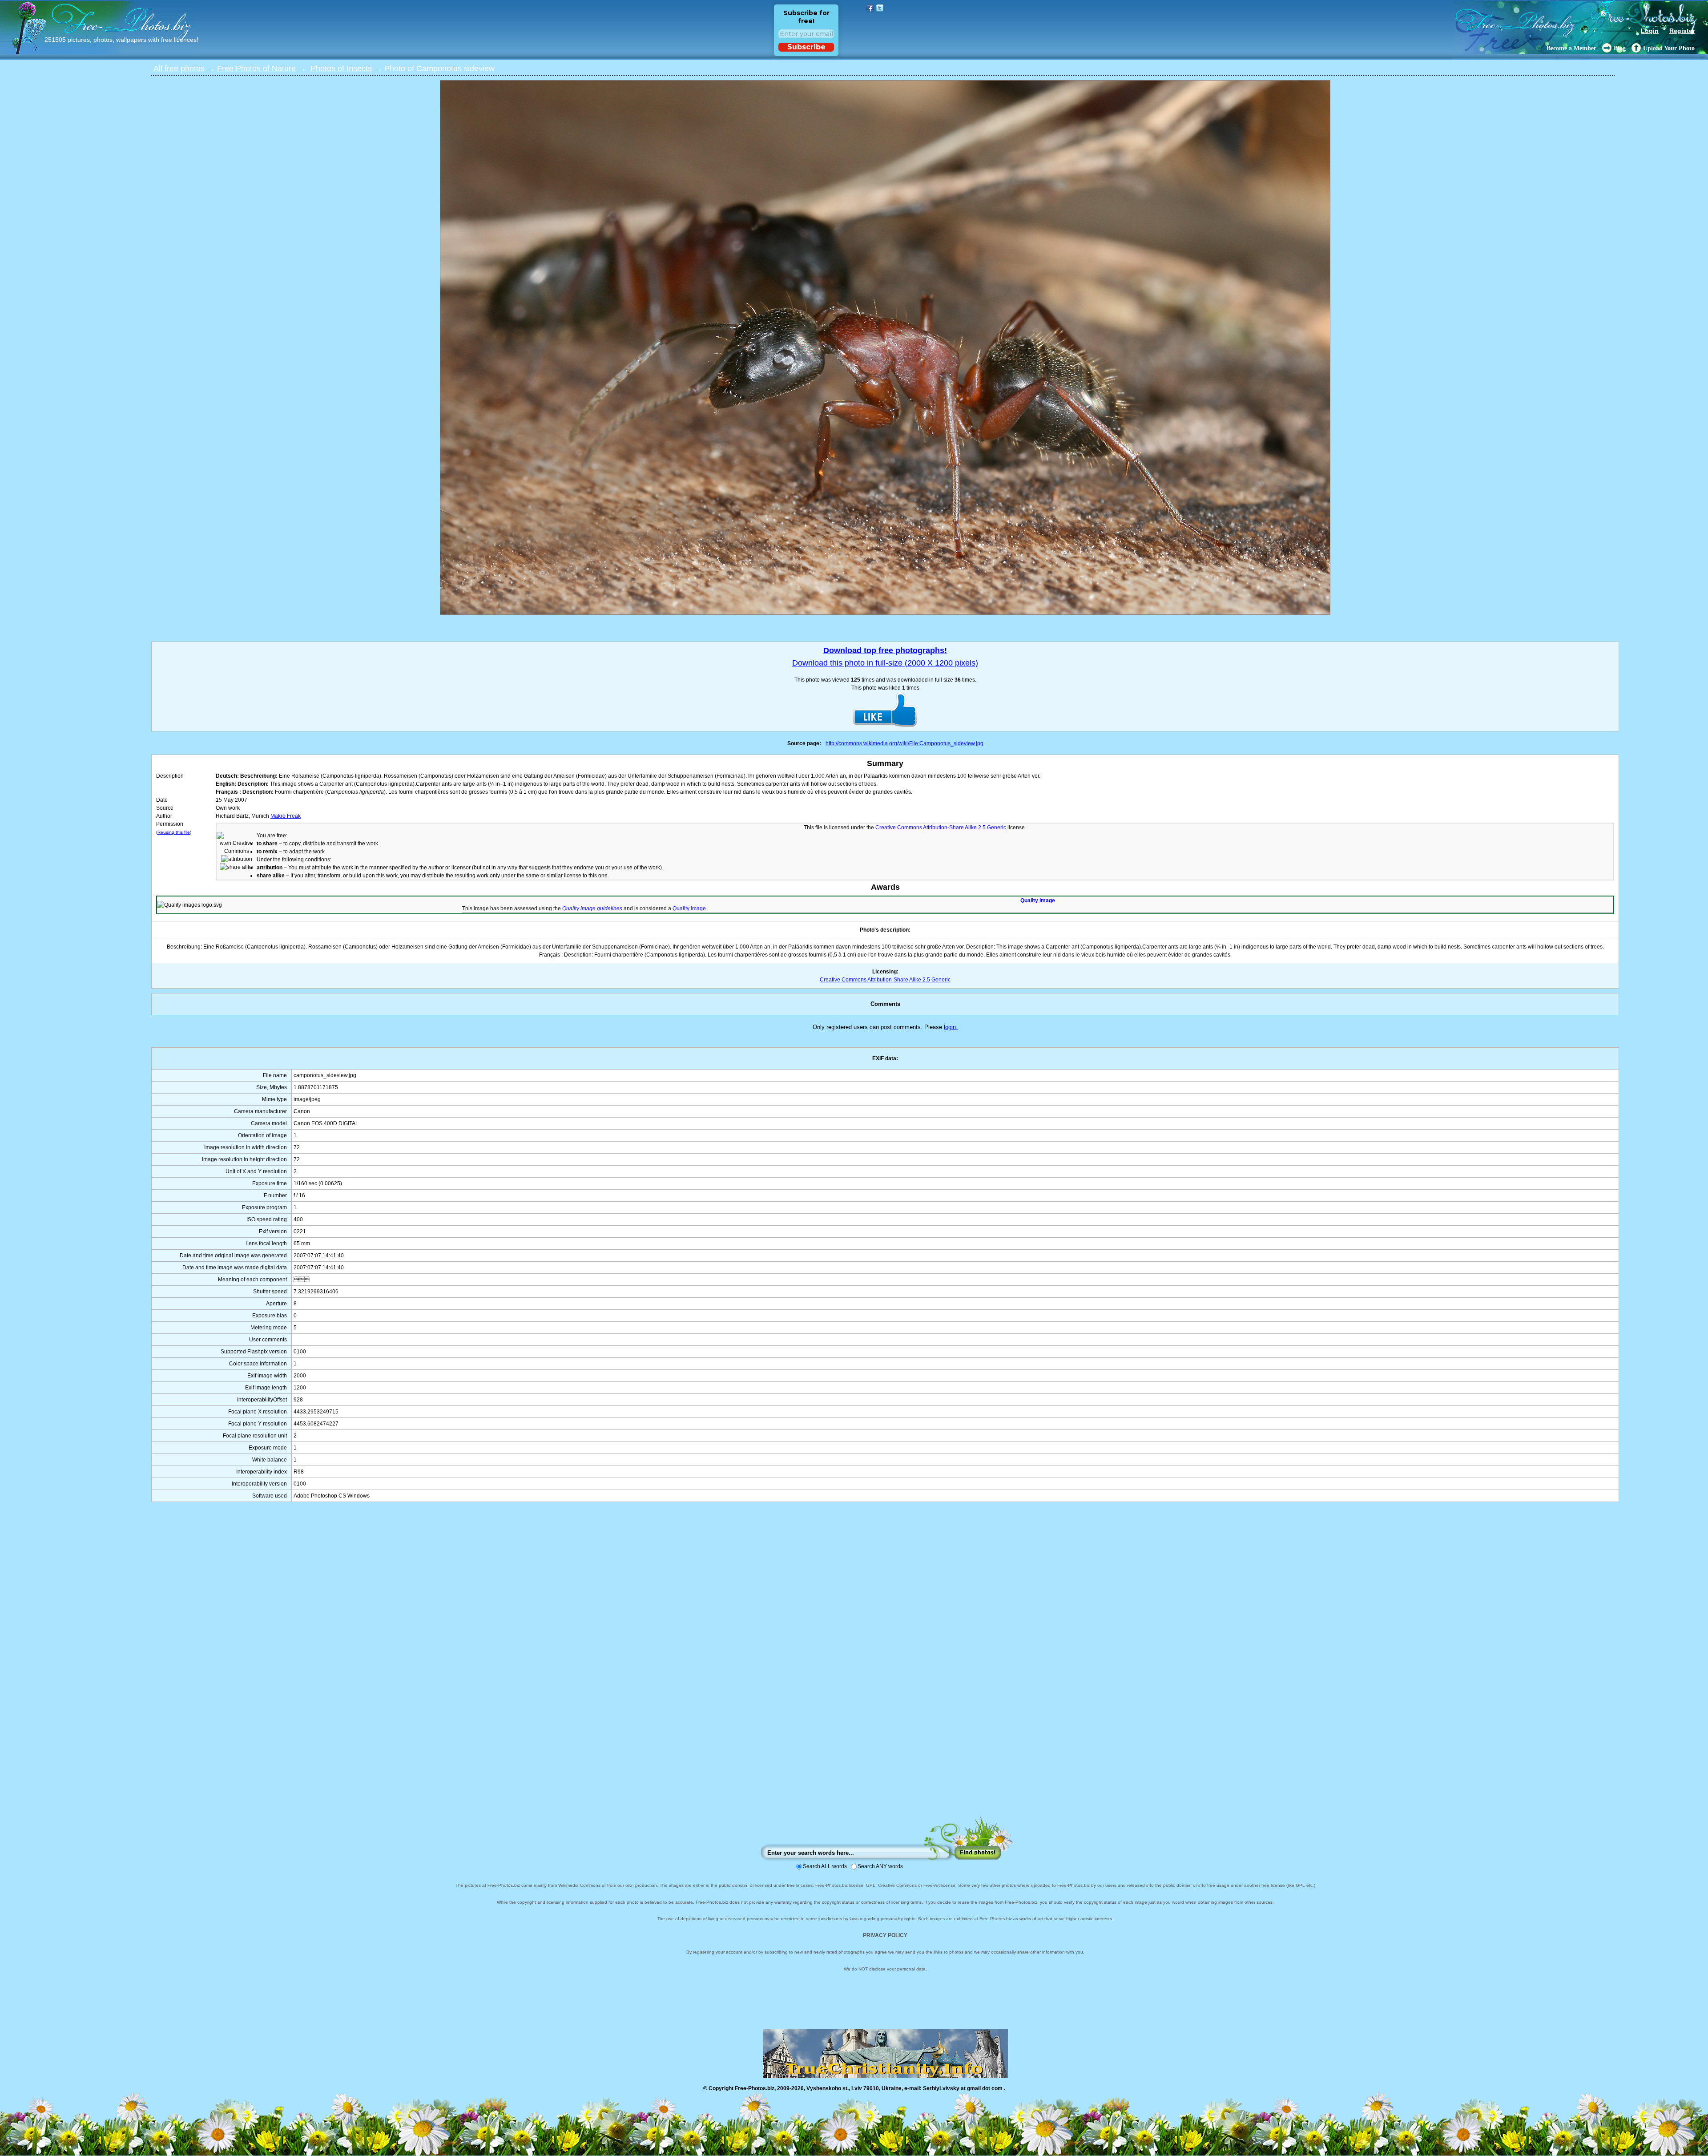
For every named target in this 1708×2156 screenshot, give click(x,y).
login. (951, 1027)
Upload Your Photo (1669, 48)
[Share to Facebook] (870, 8)
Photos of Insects (341, 69)
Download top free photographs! (885, 650)
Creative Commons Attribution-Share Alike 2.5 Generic (885, 980)
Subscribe (806, 47)
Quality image (1038, 900)
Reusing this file (174, 832)
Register (1682, 31)
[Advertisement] (885, 1668)
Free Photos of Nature (256, 69)
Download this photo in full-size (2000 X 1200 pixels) (885, 663)
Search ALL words (825, 1866)
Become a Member (1571, 48)
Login (1650, 31)
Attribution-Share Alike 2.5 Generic (965, 828)
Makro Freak (286, 816)
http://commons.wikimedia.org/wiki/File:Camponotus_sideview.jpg (904, 743)
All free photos (179, 69)
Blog (1620, 48)
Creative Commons (899, 828)
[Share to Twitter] (880, 8)
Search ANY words (880, 1866)
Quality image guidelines (592, 908)
